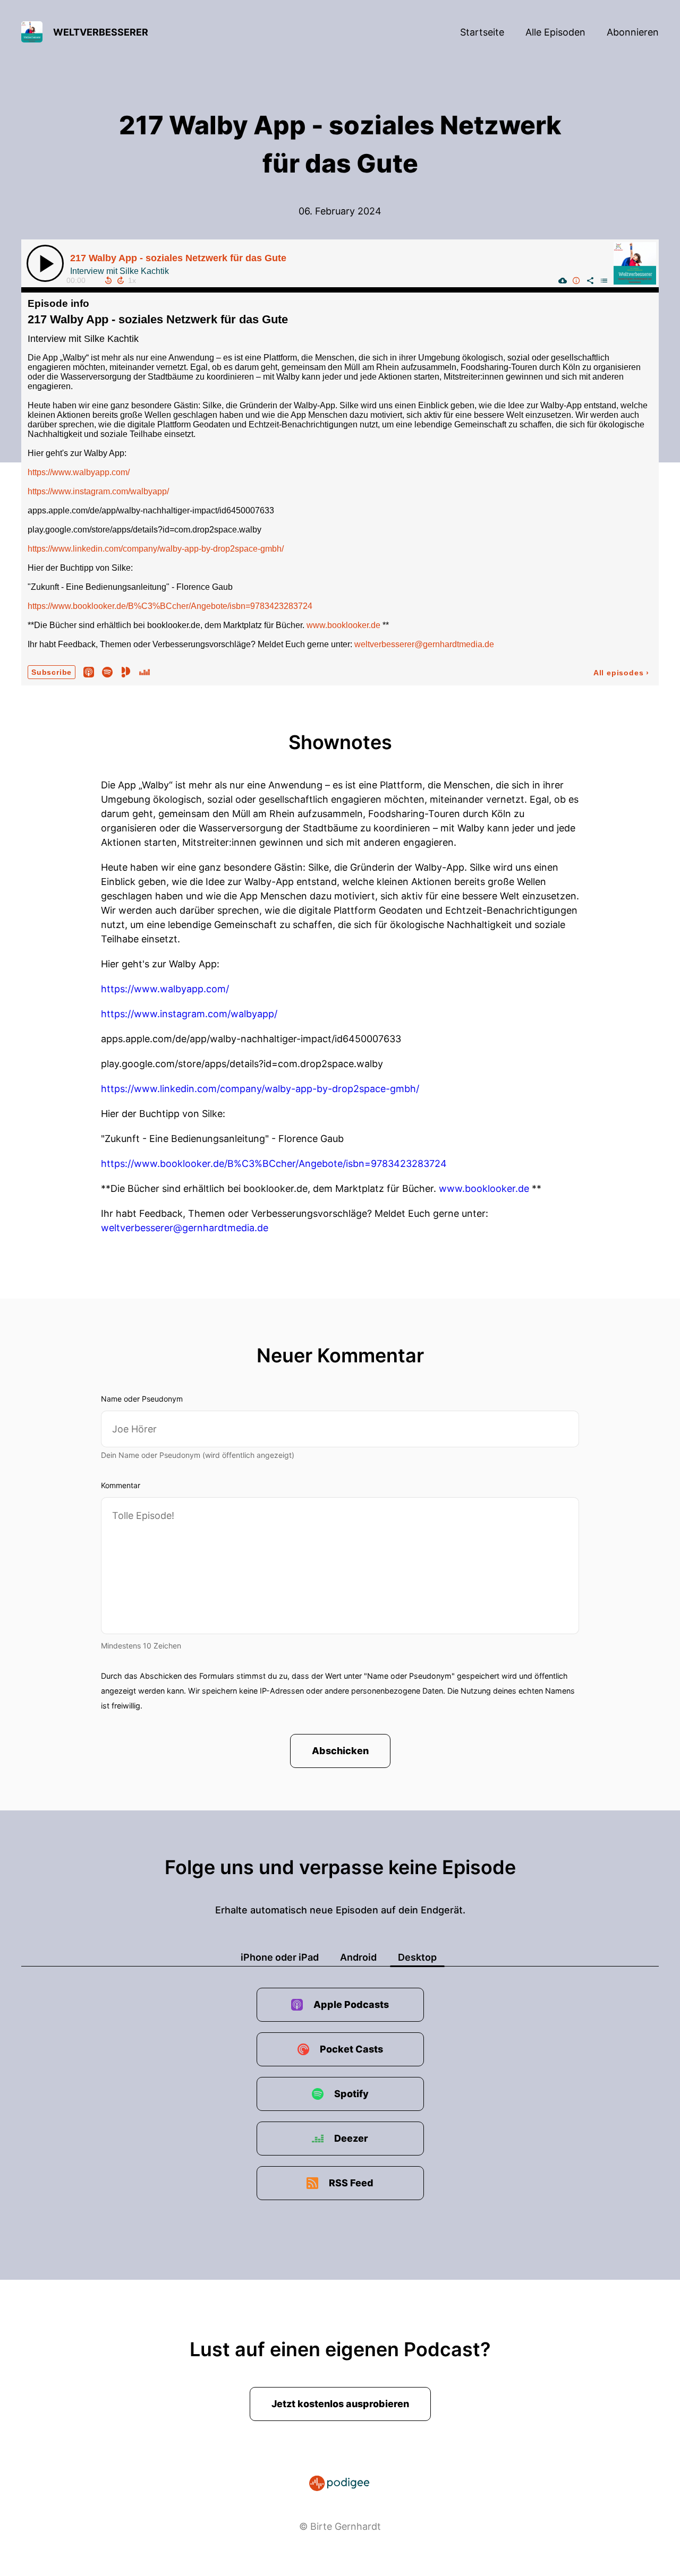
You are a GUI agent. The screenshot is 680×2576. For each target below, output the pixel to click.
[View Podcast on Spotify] (107, 672)
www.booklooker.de (343, 625)
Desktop (417, 1957)
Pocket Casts (351, 2049)
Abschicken (340, 1751)
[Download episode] (563, 280)
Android (358, 1957)
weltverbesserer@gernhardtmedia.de (424, 644)
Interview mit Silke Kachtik (83, 339)
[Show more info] (576, 280)
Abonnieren (633, 32)
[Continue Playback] (45, 263)
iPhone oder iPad (280, 1957)
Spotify (351, 2094)
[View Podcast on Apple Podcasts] (89, 672)
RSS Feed (351, 2183)
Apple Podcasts (351, 2004)
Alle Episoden (555, 32)
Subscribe (52, 672)
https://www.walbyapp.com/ (79, 472)
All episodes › (621, 673)
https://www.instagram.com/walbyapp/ (98, 491)
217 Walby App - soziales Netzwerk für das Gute (178, 258)
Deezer (351, 2138)
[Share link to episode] (590, 280)
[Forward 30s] (121, 280)
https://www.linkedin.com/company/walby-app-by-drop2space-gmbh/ (156, 549)
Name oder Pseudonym (142, 1399)
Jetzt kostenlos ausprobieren (340, 2404)
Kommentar (121, 1485)
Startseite (482, 32)
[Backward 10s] (108, 280)
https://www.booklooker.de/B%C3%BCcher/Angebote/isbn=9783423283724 (170, 606)
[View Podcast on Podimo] (126, 672)
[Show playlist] (604, 280)
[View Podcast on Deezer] (144, 672)
